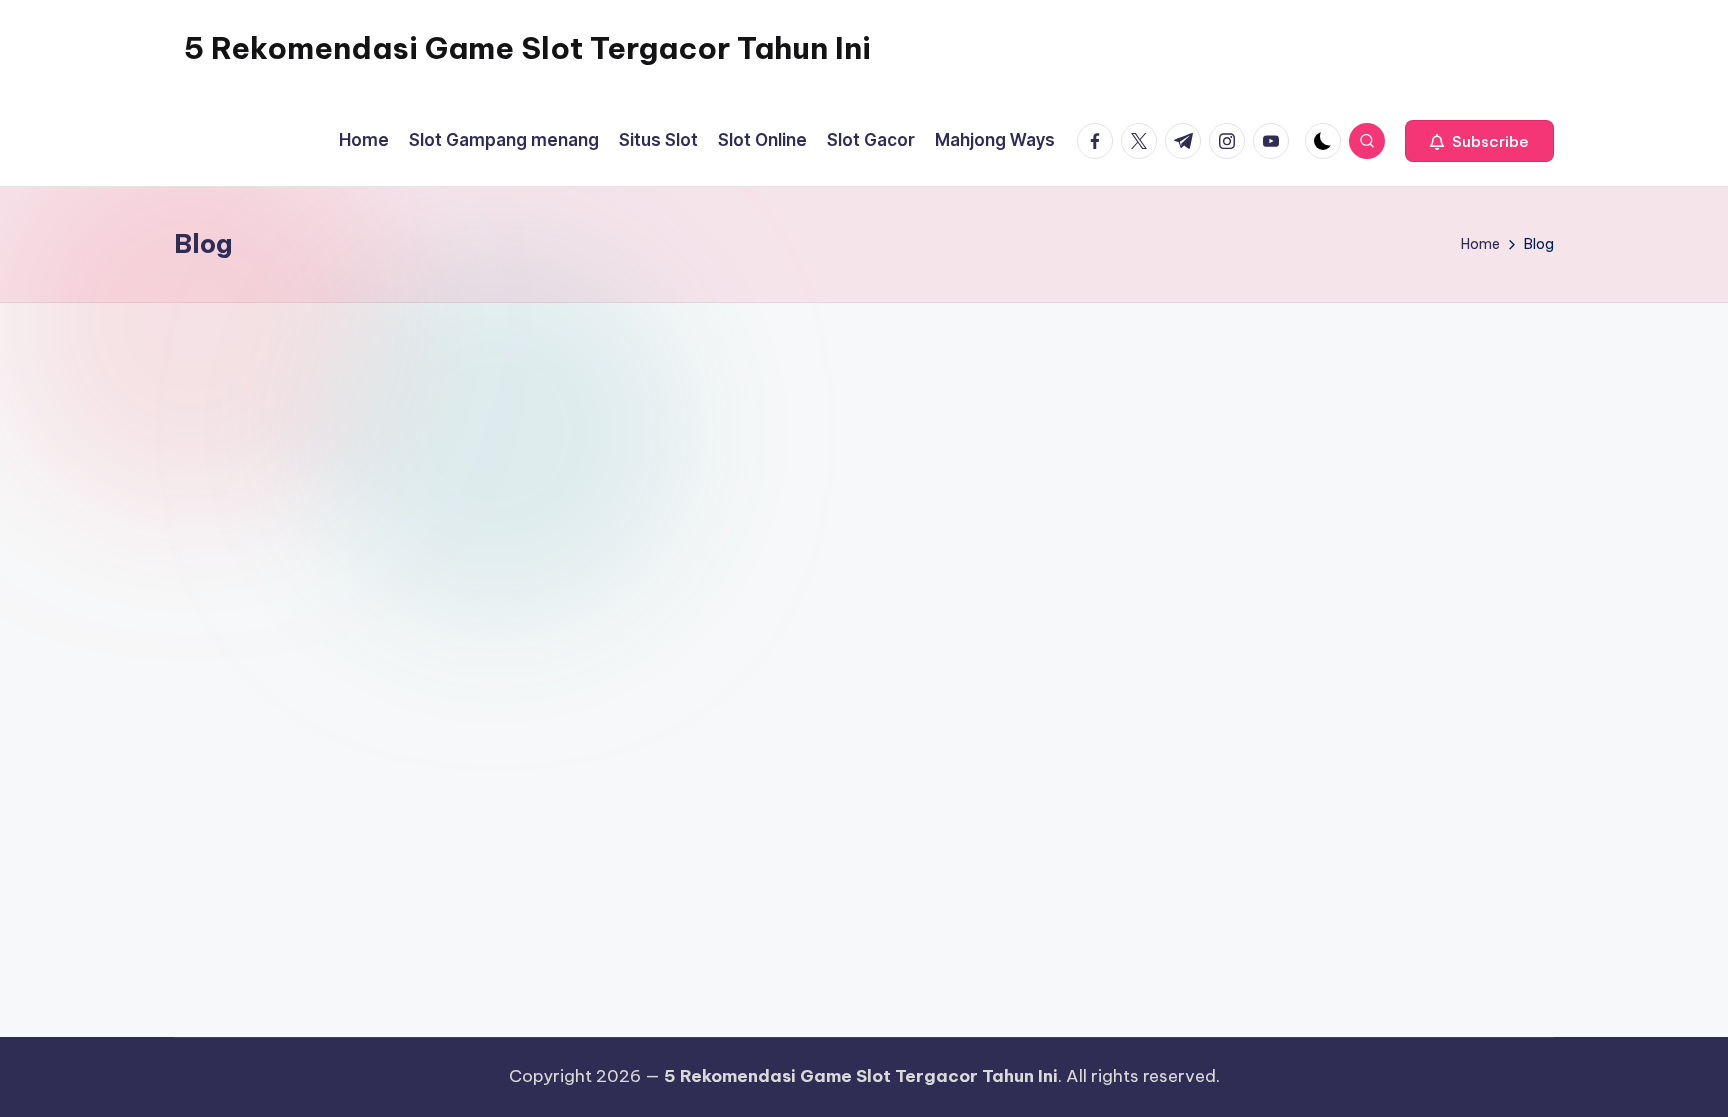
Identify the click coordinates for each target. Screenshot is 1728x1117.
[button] (1479, 141)
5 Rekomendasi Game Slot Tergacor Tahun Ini (527, 48)
